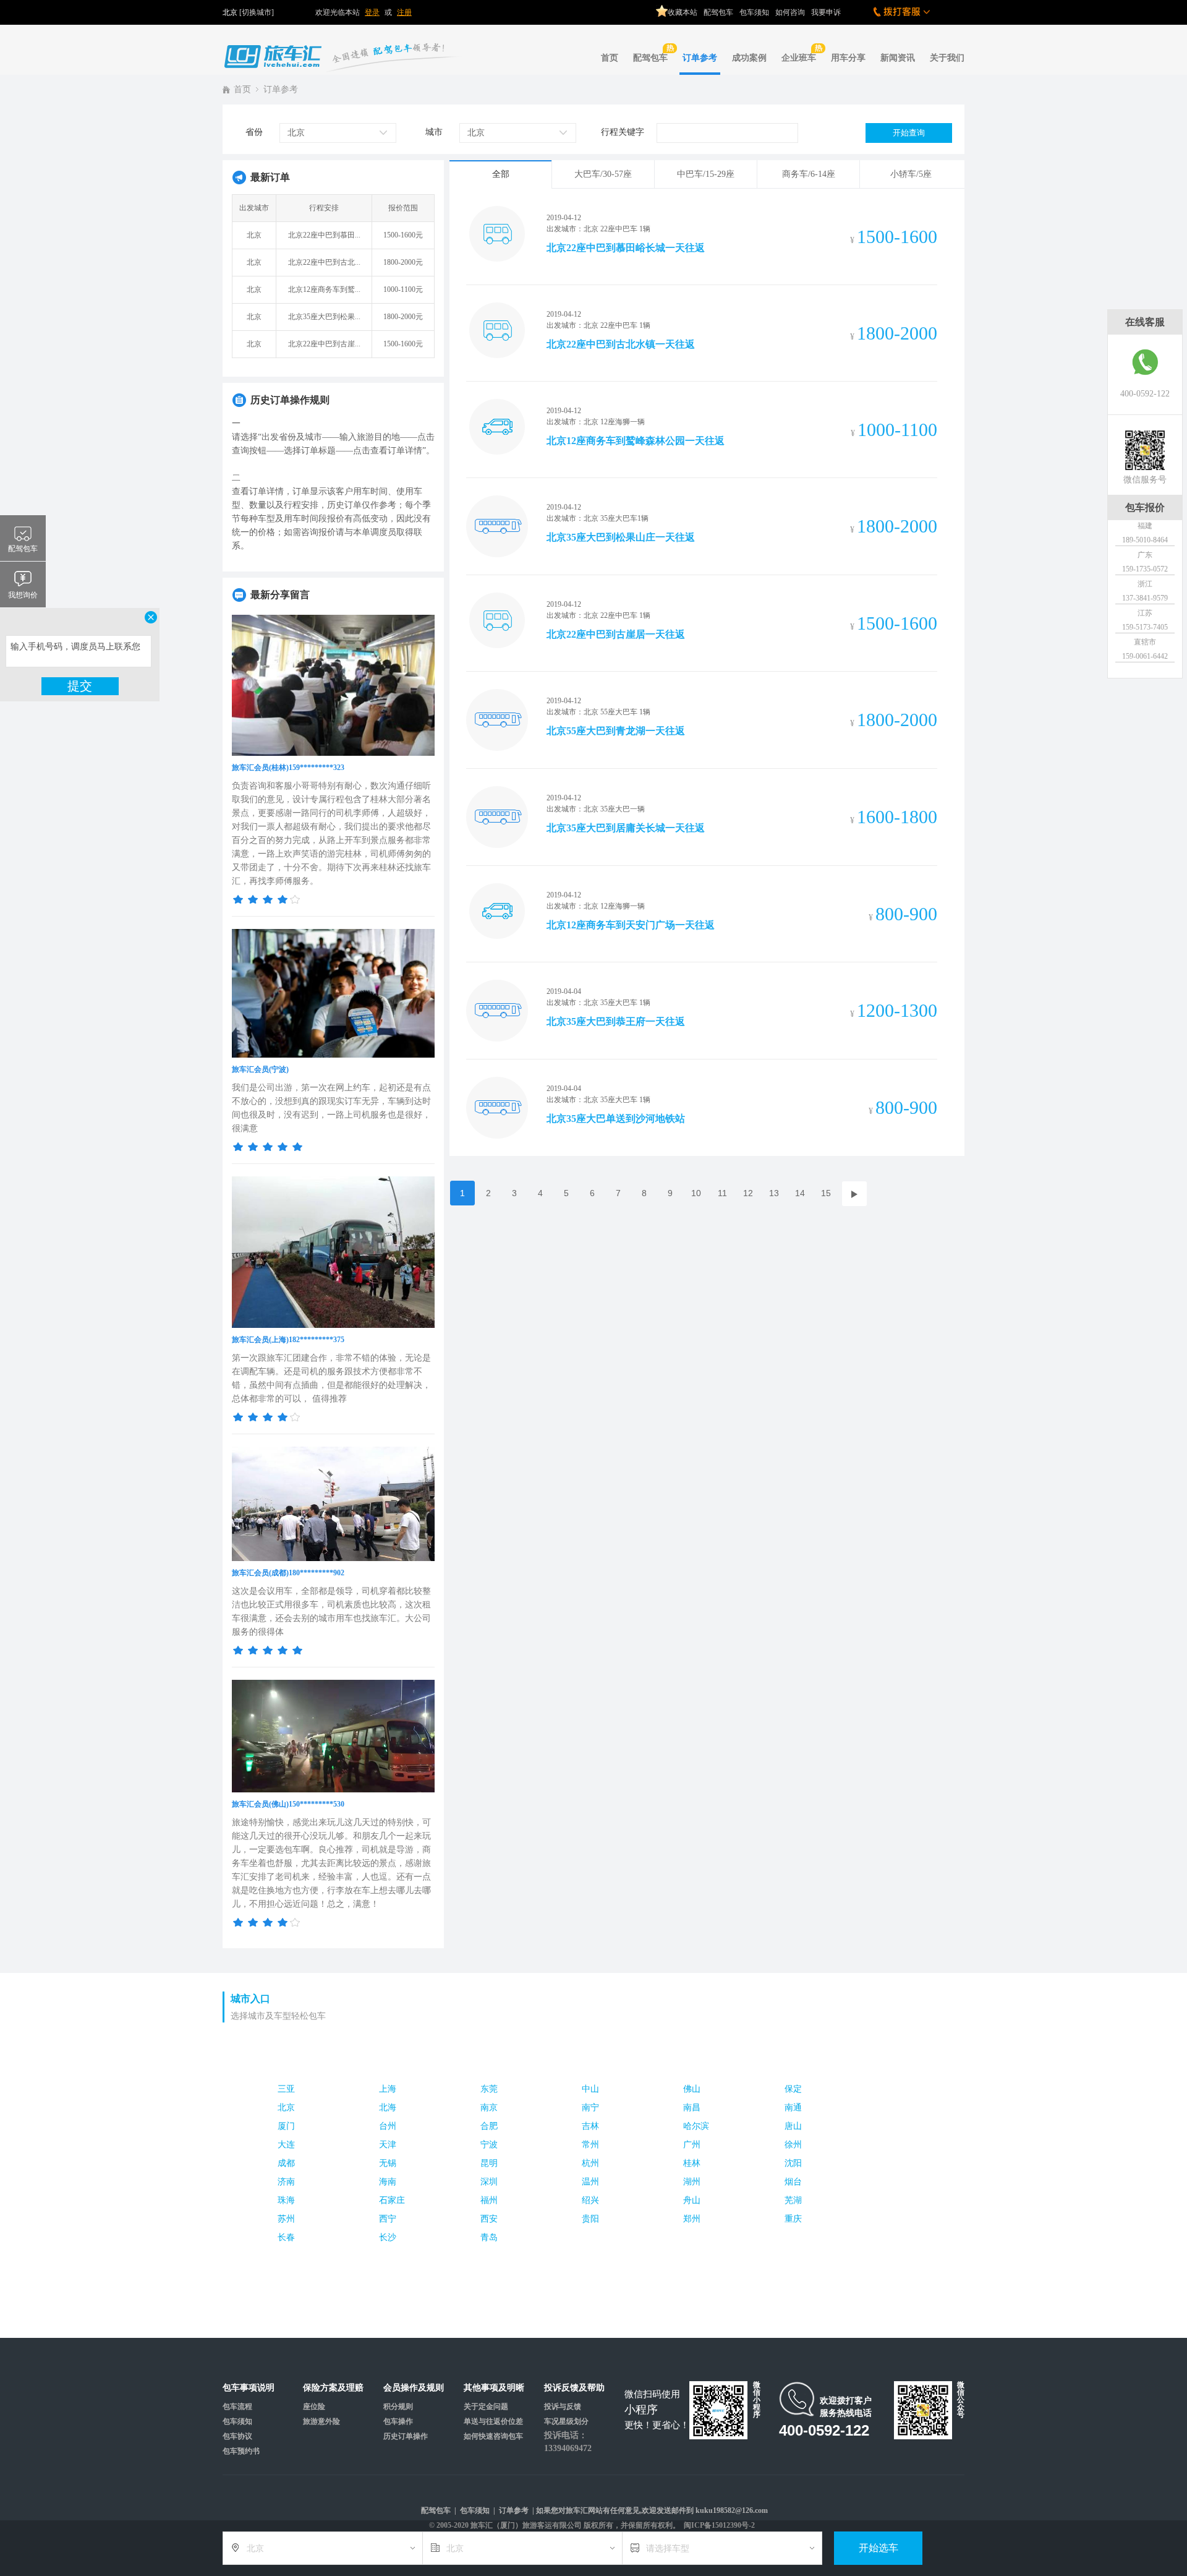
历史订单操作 (406, 2436)
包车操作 (398, 2421)
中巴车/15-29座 (706, 174)
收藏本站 (683, 12)
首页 (610, 58)
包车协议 (237, 2436)
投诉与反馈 (563, 2407)
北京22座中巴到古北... (324, 262)
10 (696, 1193)
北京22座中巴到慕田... (324, 235)
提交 (80, 686)
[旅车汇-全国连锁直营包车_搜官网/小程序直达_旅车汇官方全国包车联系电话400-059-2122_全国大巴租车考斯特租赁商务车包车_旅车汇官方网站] (346, 47)
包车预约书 (241, 2451)
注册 (404, 12)
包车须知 (754, 12)
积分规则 (398, 2407)
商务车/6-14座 (809, 174)
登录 (372, 12)
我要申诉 (826, 12)
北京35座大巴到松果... (324, 317)
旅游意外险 (321, 2421)
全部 (501, 174)
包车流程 (237, 2407)
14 (800, 1193)
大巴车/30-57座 (603, 174)
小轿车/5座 (911, 174)
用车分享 (848, 58)
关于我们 (947, 58)
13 (774, 1193)
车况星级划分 (566, 2421)
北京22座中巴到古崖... (324, 344)
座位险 (314, 2407)
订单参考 (700, 58)
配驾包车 (718, 12)
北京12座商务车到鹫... (324, 289)
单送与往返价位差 (493, 2421)
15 (826, 1193)
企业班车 (799, 58)
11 (722, 1193)
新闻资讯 (898, 58)
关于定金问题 (486, 2407)
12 (748, 1193)
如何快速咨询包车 (493, 2436)
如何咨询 (790, 12)
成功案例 (749, 58)
